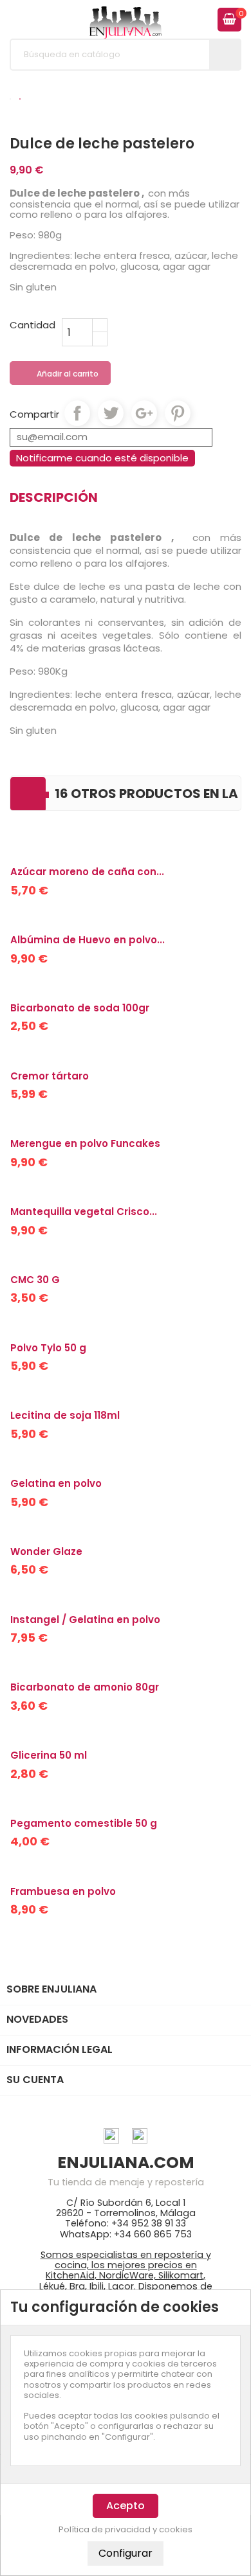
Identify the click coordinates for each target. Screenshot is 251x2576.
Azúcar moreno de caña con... (87, 872)
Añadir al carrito (61, 374)
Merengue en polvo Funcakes (85, 1143)
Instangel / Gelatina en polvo (85, 1620)
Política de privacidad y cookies (126, 2530)
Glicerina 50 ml (49, 1755)
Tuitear (111, 413)
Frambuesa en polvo (63, 1891)
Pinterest (178, 413)
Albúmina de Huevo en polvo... (88, 940)
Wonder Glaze (46, 1551)
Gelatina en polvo (56, 1483)
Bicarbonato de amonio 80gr (85, 1687)
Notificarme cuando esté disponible (102, 458)
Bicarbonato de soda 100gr (80, 1008)
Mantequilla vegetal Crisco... (84, 1212)
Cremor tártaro (50, 1076)
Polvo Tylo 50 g (48, 1348)
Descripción (54, 497)
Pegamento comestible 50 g (84, 1823)
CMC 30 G (35, 1280)
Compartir (77, 413)
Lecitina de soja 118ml (65, 1415)
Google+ (144, 413)
